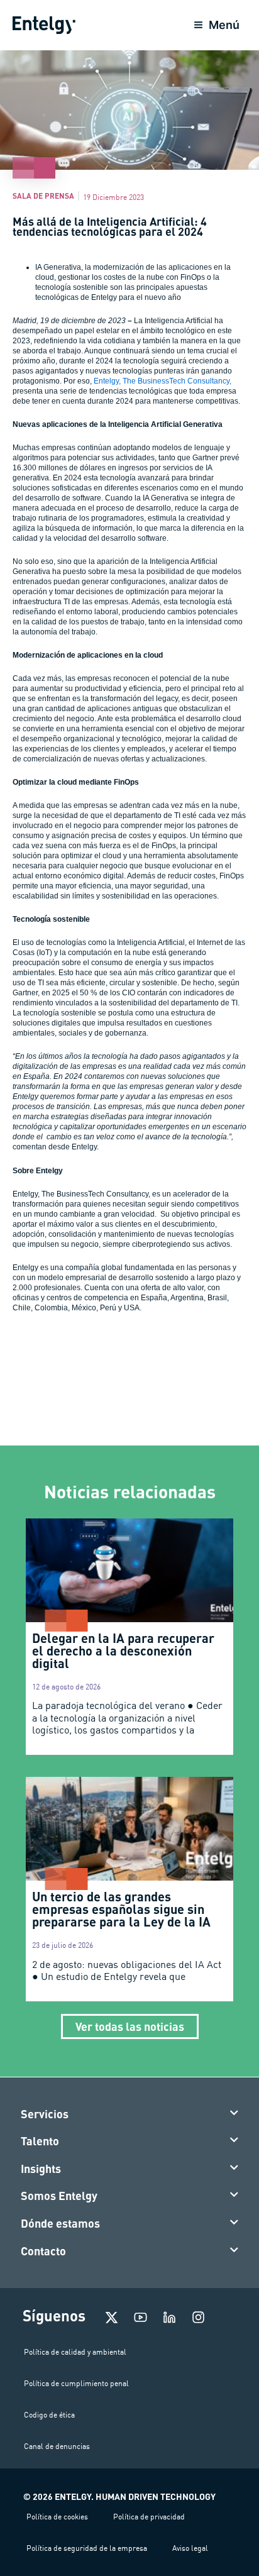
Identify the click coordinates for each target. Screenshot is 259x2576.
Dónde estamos (60, 2223)
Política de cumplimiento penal (76, 2383)
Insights (41, 2169)
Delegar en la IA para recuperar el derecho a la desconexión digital (123, 1650)
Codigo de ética (49, 2415)
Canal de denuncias (57, 2446)
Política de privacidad (149, 2517)
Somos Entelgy (59, 2196)
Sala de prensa (43, 196)
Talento (40, 2141)
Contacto (43, 2251)
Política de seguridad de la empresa (87, 2548)
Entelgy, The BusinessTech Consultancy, (163, 381)
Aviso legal (190, 2548)
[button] (130, 2114)
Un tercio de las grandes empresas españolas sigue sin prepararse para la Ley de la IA (121, 1909)
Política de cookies (57, 2517)
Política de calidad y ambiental (75, 2352)
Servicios (45, 2114)
